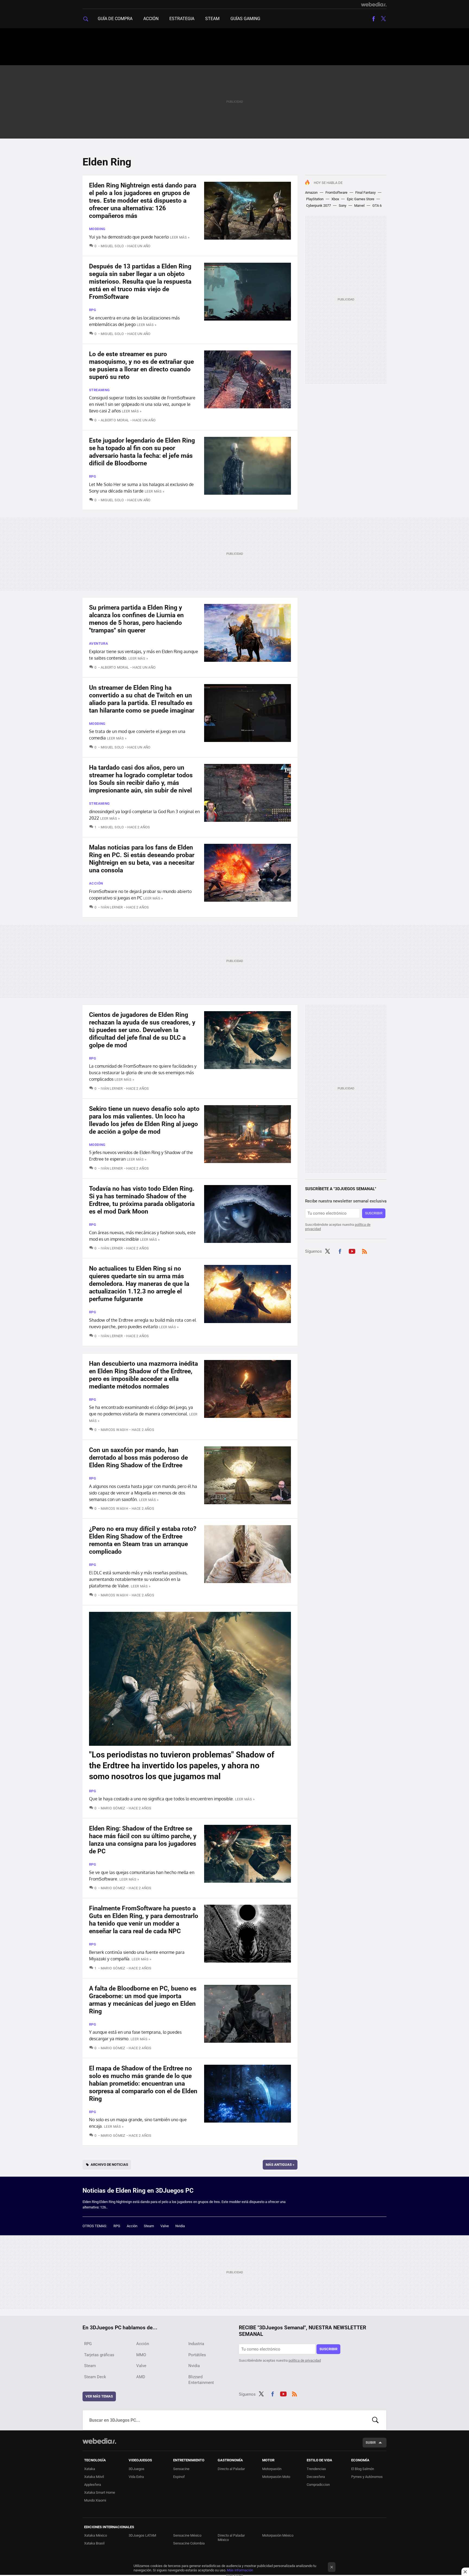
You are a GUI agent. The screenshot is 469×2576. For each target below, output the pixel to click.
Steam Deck (95, 2377)
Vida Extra (136, 2477)
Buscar (375, 2420)
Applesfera (93, 2485)
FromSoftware (336, 192)
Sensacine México (187, 2535)
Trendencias (316, 2469)
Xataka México (96, 2535)
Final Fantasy (365, 192)
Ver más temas (99, 2396)
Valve (165, 2226)
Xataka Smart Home (100, 2492)
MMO (141, 2355)
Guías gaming (245, 19)
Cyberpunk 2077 (319, 206)
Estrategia (182, 19)
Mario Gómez (113, 1808)
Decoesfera (316, 2477)
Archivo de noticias (109, 2165)
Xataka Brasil (94, 2543)
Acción (151, 19)
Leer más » (180, 237)
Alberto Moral (115, 420)
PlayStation (315, 199)
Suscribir (374, 1213)
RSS (365, 1251)
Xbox (335, 199)
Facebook (373, 19)
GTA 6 (377, 206)
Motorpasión (272, 2469)
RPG (93, 310)
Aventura (99, 643)
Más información (240, 2570)
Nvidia (180, 2226)
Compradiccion (318, 2485)
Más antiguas (280, 2165)
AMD (141, 2377)
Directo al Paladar (231, 2469)
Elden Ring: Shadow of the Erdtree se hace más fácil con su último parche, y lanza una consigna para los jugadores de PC (143, 1840)
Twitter (383, 19)
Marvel (359, 206)
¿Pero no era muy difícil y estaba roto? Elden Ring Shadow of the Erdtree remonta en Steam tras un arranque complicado (143, 1540)
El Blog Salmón (363, 2469)
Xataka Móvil (94, 2477)
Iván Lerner (112, 907)
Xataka (90, 2469)
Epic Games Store (361, 199)
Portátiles (197, 2355)
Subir (371, 2442)
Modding (97, 229)
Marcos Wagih (114, 1430)
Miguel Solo (112, 246)
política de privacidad (305, 2360)
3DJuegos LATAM (142, 2535)
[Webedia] (374, 4)
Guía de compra (115, 19)
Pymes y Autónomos (367, 2477)
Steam (212, 19)
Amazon (311, 192)
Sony (343, 206)
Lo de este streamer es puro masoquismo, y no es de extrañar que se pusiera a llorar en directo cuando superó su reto (141, 366)
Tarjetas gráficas (99, 2355)
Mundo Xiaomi (95, 2500)
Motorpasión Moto (276, 2477)
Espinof (179, 2477)
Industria (196, 2344)
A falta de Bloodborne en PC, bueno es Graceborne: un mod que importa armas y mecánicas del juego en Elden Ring (143, 2000)
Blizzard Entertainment (201, 2380)
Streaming (99, 390)
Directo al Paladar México (231, 2538)
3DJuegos (137, 2469)
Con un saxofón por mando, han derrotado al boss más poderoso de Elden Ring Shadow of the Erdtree (138, 1458)
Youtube (352, 1251)
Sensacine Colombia (189, 2543)
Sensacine (181, 2469)
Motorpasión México (278, 2535)
